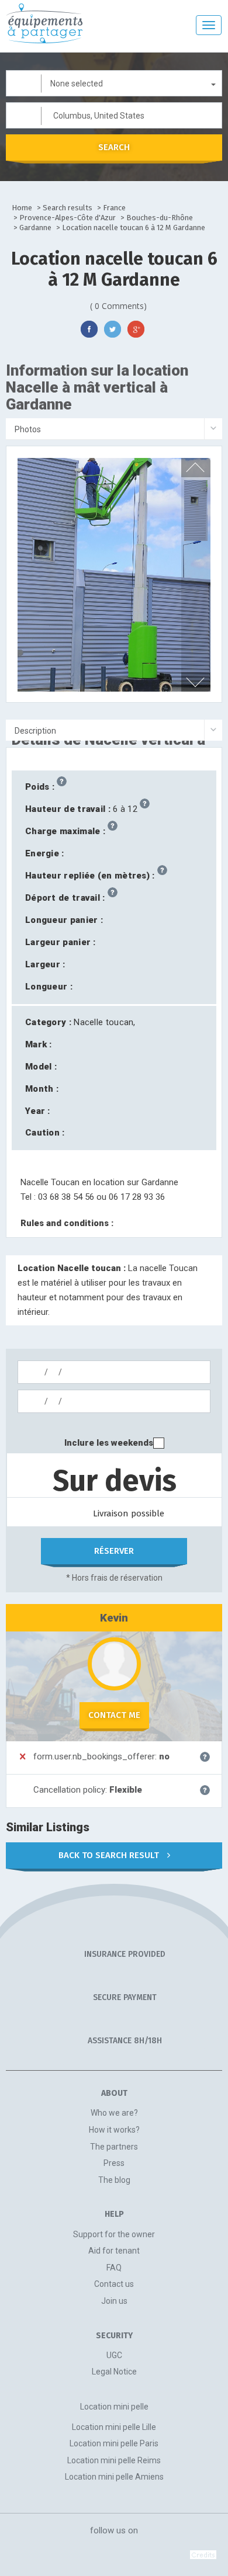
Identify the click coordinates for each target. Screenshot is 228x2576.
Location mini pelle (114, 2407)
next (195, 682)
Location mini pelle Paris (114, 2443)
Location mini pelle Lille (114, 2427)
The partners (114, 2147)
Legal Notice (114, 2372)
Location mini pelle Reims (114, 2460)
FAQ (114, 2268)
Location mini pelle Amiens (114, 2477)
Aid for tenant (114, 2251)
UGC (114, 2355)
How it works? (114, 2130)
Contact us (114, 2284)
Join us (114, 2301)
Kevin (114, 1618)
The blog (114, 2180)
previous (195, 467)
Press (114, 2163)
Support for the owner (114, 2234)
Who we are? (114, 2113)
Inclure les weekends (109, 1443)
